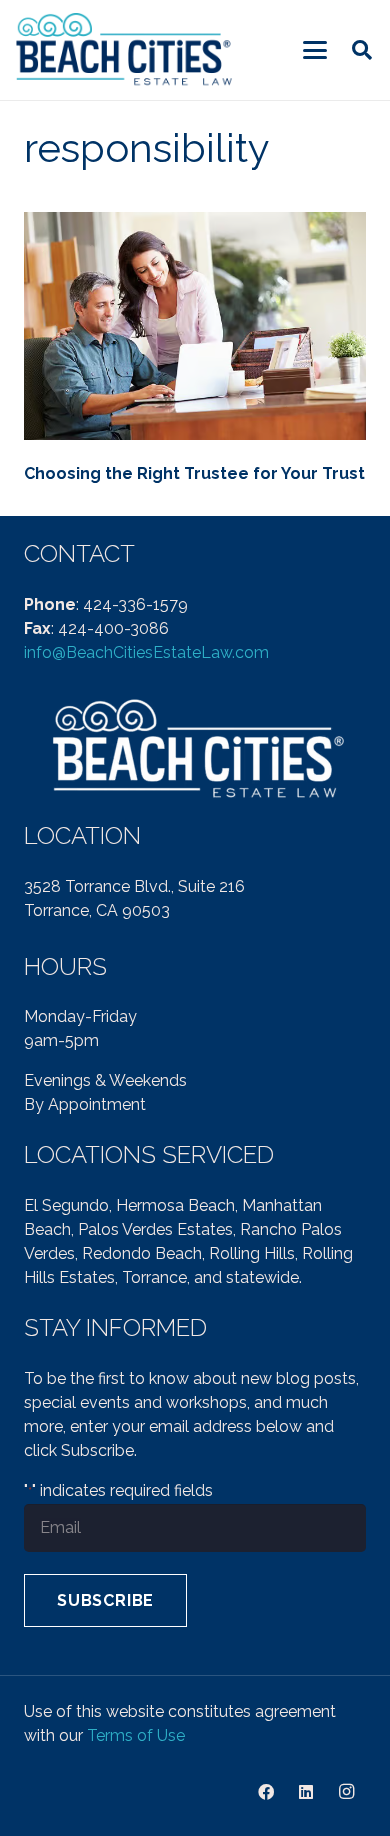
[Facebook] (266, 1792)
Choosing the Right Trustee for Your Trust (194, 473)
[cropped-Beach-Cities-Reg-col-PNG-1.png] (125, 50)
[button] (315, 50)
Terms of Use (136, 1735)
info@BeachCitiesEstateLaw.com (146, 652)
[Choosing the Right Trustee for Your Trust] (195, 326)
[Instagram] (346, 1792)
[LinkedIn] (306, 1792)
